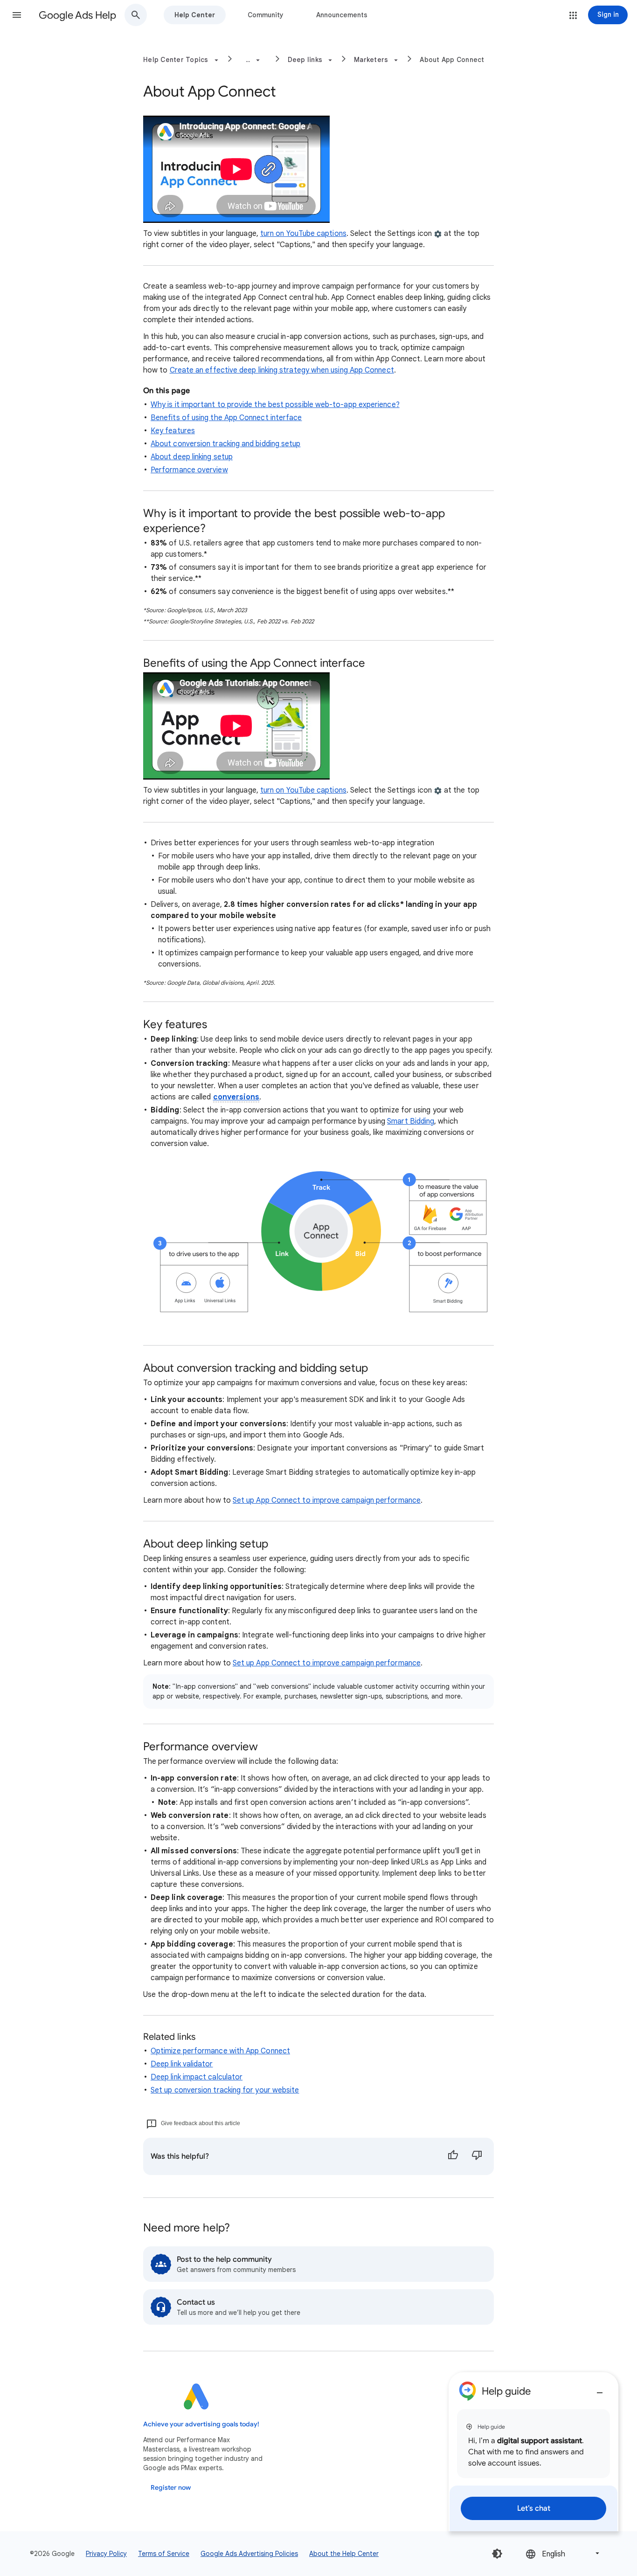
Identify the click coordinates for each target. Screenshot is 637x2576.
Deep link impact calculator (197, 2077)
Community (266, 15)
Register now (171, 2488)
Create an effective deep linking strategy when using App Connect (282, 370)
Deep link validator (182, 2064)
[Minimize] (600, 2389)
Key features (173, 431)
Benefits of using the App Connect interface (226, 418)
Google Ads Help (77, 15)
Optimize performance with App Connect (220, 2051)
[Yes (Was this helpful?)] (453, 2156)
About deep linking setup (192, 457)
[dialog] (533, 2452)
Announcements (342, 15)
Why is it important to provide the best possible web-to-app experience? (275, 405)
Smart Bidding (411, 1121)
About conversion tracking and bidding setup (225, 444)
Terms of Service (164, 2554)
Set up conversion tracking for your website (225, 2090)
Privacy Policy (106, 2554)
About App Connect (452, 60)
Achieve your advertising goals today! (201, 2424)
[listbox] (563, 2553)
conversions (236, 1097)
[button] (17, 15)
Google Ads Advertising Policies (249, 2554)
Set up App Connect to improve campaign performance (327, 1500)
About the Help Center (344, 2554)
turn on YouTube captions (303, 234)
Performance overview (189, 470)
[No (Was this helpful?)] (477, 2156)
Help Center (195, 15)
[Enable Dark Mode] (497, 2554)
